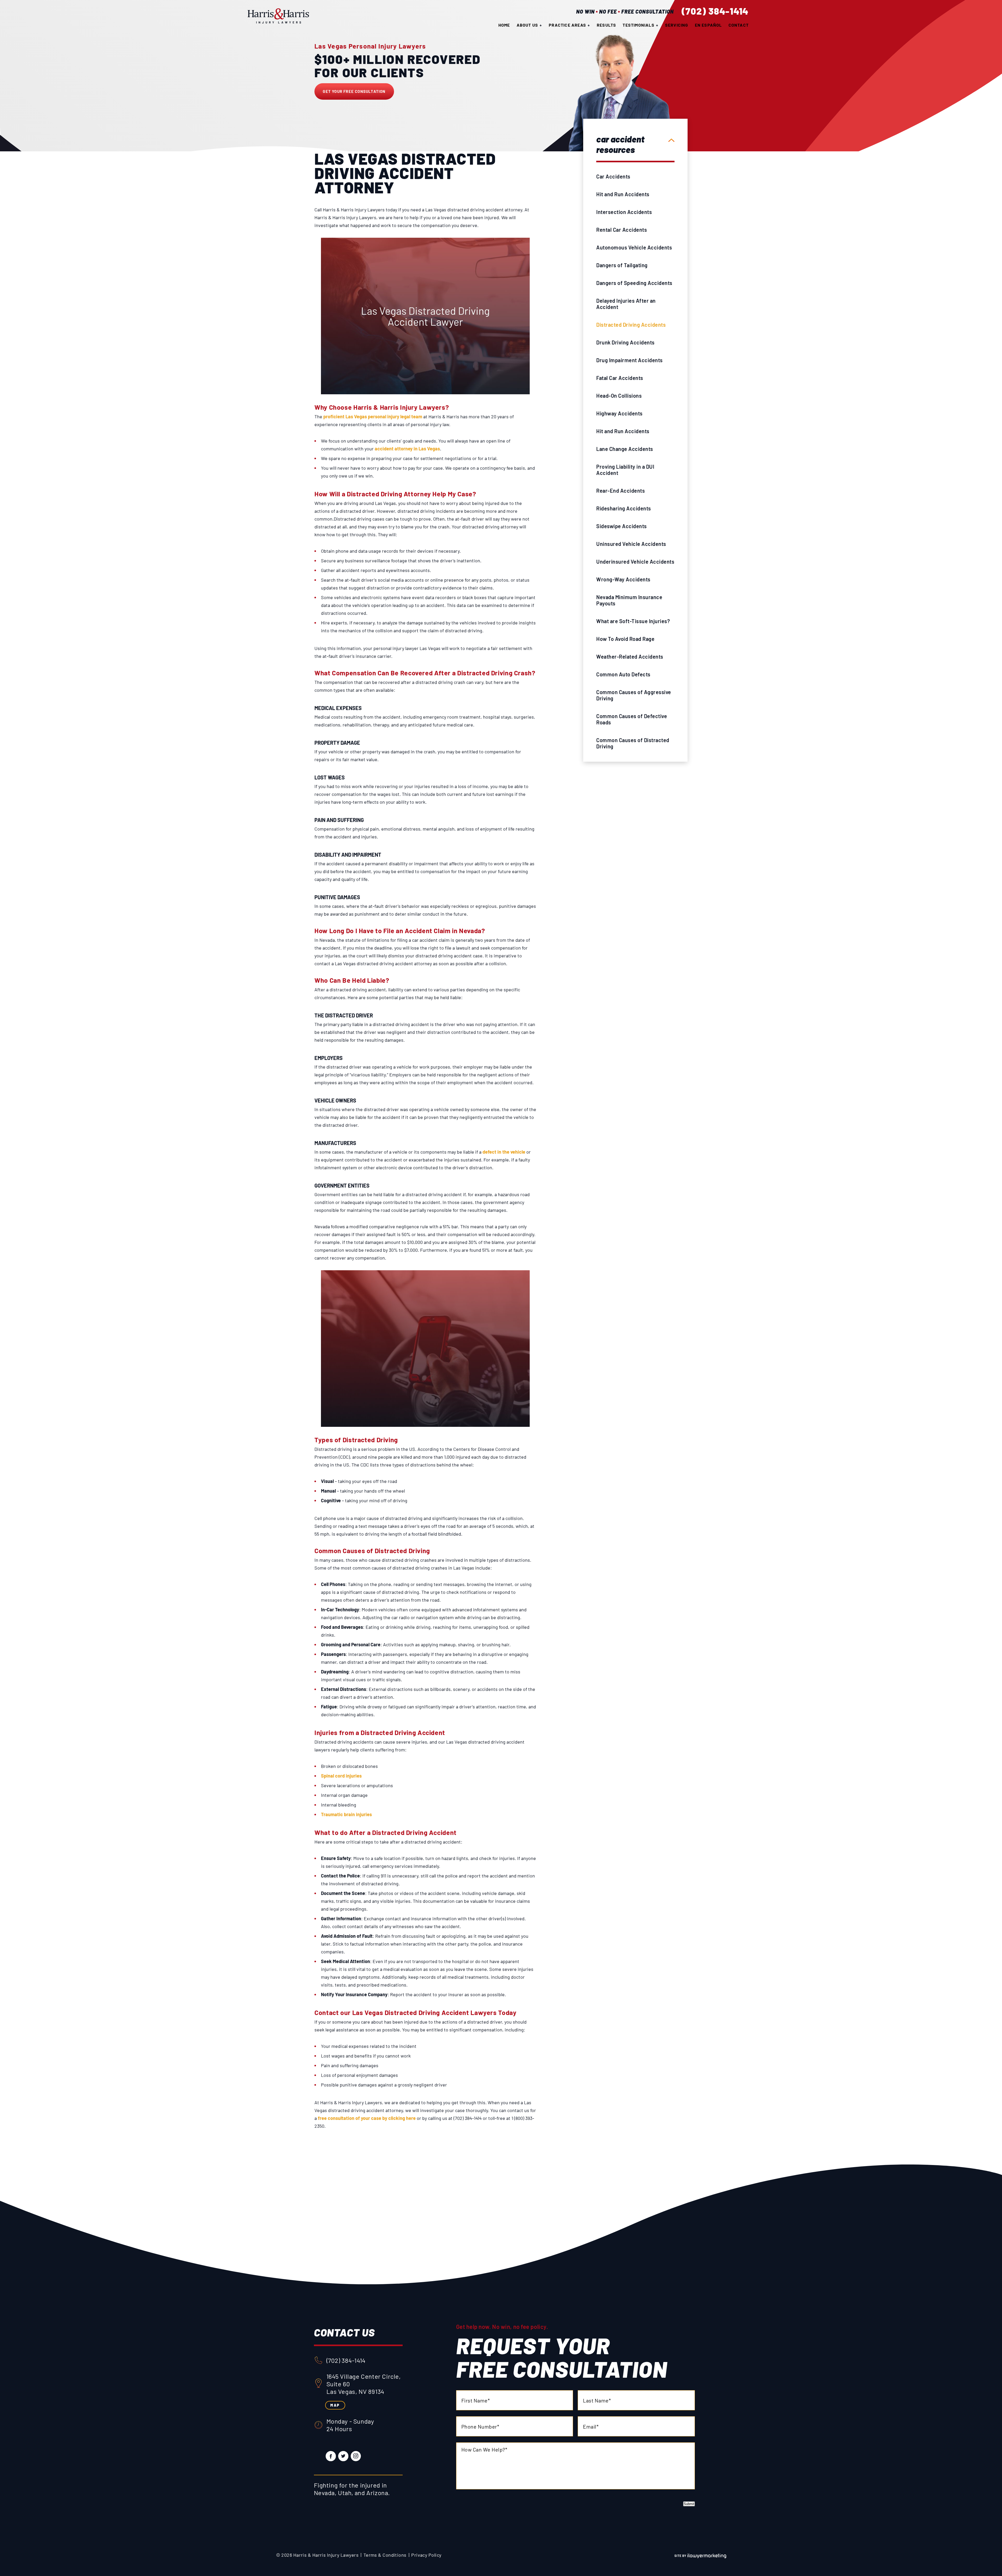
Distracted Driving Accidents (631, 325)
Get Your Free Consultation (354, 91)
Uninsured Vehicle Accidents (631, 544)
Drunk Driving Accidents (625, 342)
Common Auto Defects (623, 674)
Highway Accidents (619, 413)
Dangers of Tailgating (622, 265)
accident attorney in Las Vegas (407, 449)
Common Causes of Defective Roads (632, 719)
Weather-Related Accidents (630, 657)
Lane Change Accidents (625, 449)
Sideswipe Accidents (622, 526)
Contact (739, 25)
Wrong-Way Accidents (623, 579)
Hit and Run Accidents (623, 194)
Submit (689, 2504)
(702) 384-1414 (715, 11)
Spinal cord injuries (341, 1776)
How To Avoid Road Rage (625, 639)
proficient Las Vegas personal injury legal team (373, 416)
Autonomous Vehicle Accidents (634, 247)
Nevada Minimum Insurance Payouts (629, 600)
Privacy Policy (426, 2555)
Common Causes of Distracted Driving (633, 743)
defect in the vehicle (504, 1152)
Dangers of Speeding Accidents (634, 283)
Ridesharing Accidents (624, 508)
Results (606, 25)
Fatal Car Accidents (620, 378)
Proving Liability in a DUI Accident (625, 470)
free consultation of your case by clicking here (367, 2118)
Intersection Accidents (624, 212)
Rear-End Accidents (621, 491)
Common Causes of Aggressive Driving (634, 695)
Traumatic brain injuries (346, 1814)
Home (504, 25)
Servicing (677, 25)
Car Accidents (613, 176)
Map (335, 2405)
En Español (708, 25)
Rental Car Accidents (622, 230)
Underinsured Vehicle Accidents (635, 562)
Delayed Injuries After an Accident (626, 304)
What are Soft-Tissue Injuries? (633, 621)
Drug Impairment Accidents (630, 360)
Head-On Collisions (619, 396)
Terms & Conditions (385, 2555)
